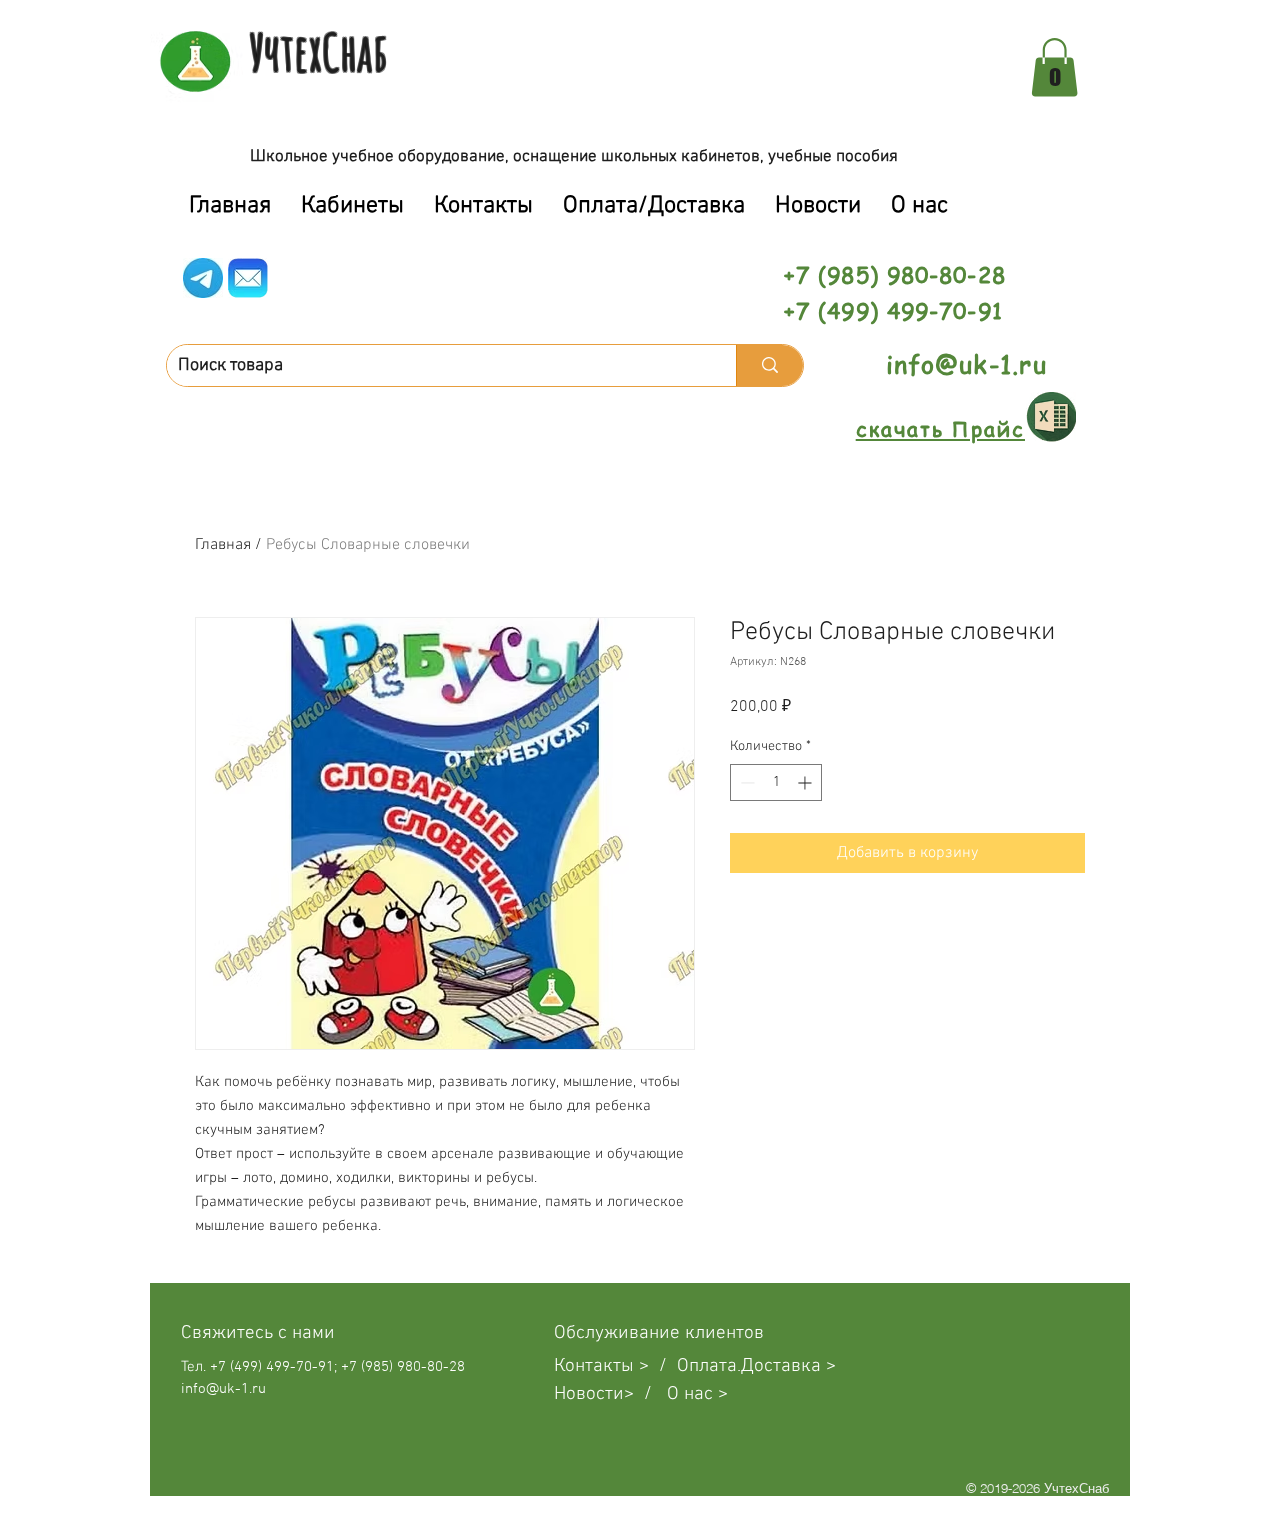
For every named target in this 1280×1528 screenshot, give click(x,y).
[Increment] (806, 782)
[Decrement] (745, 782)
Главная (223, 545)
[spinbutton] (776, 782)
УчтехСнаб (318, 52)
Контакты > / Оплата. (647, 1366)
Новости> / (610, 1394)
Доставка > (788, 1366)
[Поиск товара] (769, 365)
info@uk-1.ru (966, 364)
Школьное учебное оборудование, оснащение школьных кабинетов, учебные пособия (574, 157)
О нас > (697, 1394)
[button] (1054, 67)
